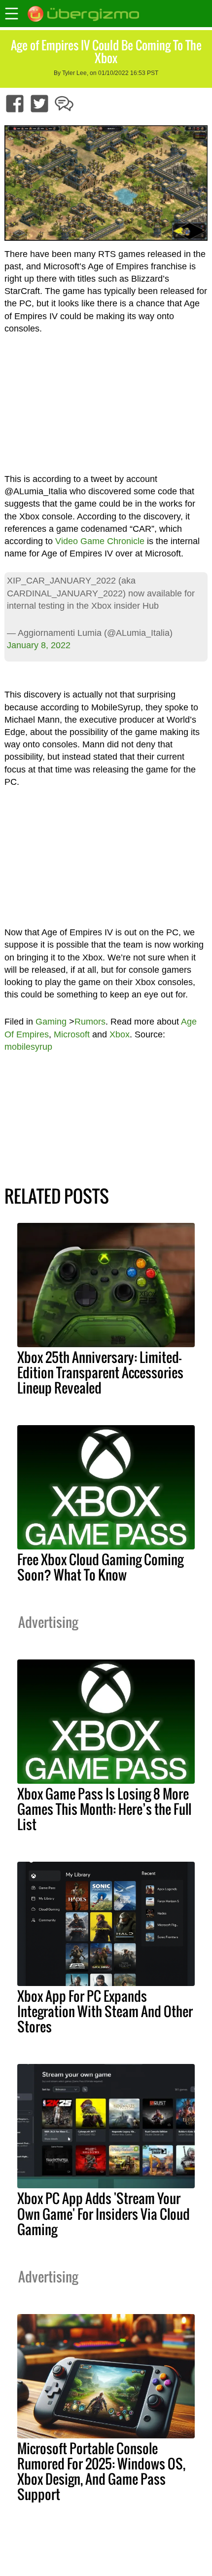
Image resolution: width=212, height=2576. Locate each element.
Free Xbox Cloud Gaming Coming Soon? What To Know (100, 1567)
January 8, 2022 (39, 645)
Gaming (51, 1022)
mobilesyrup (28, 1047)
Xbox (120, 1034)
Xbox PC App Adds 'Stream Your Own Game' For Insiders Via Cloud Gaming (104, 2213)
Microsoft (72, 1034)
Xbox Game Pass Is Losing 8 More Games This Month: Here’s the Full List (104, 1809)
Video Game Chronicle (100, 541)
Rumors (90, 1022)
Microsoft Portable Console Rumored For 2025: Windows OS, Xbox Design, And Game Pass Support (101, 2471)
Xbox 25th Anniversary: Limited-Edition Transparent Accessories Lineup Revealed (100, 1372)
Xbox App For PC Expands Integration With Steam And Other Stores (105, 2011)
